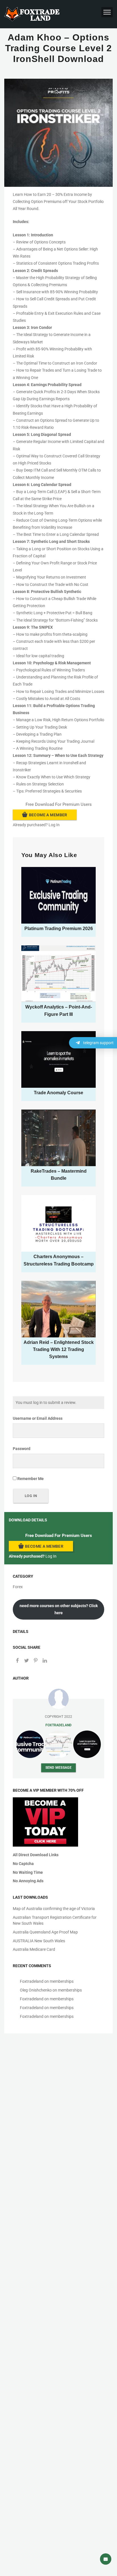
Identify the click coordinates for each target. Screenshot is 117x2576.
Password (22, 1449)
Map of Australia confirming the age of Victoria (54, 1909)
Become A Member (48, 815)
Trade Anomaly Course (58, 1093)
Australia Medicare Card (34, 1949)
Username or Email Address (38, 1418)
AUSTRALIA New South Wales (39, 1941)
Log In (54, 825)
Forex (18, 1587)
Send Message (59, 1767)
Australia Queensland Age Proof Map (45, 1932)
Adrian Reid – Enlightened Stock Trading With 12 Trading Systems (59, 1349)
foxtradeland (58, 1725)
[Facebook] (17, 1661)
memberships (62, 1981)
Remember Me (30, 1479)
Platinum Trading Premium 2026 (59, 929)
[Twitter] (26, 1661)
